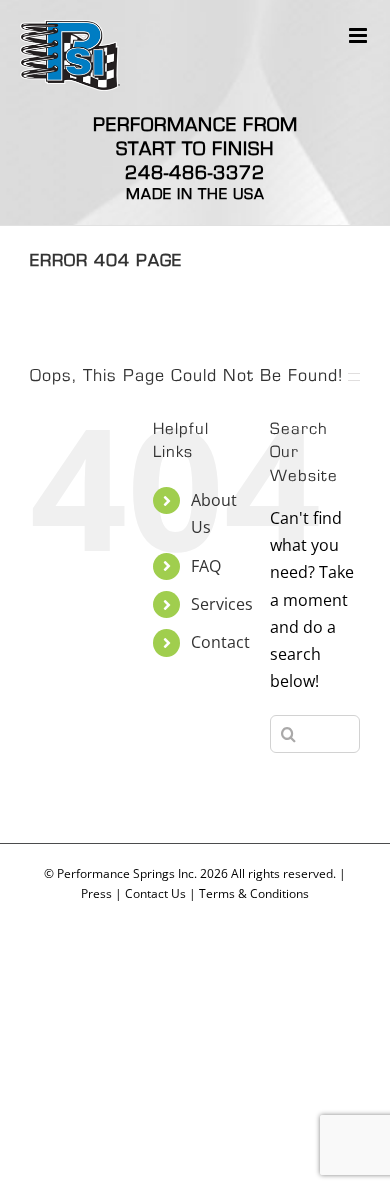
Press (96, 893)
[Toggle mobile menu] (359, 35)
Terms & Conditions (254, 893)
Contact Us (155, 893)
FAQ (206, 566)
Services (222, 604)
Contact (220, 642)
